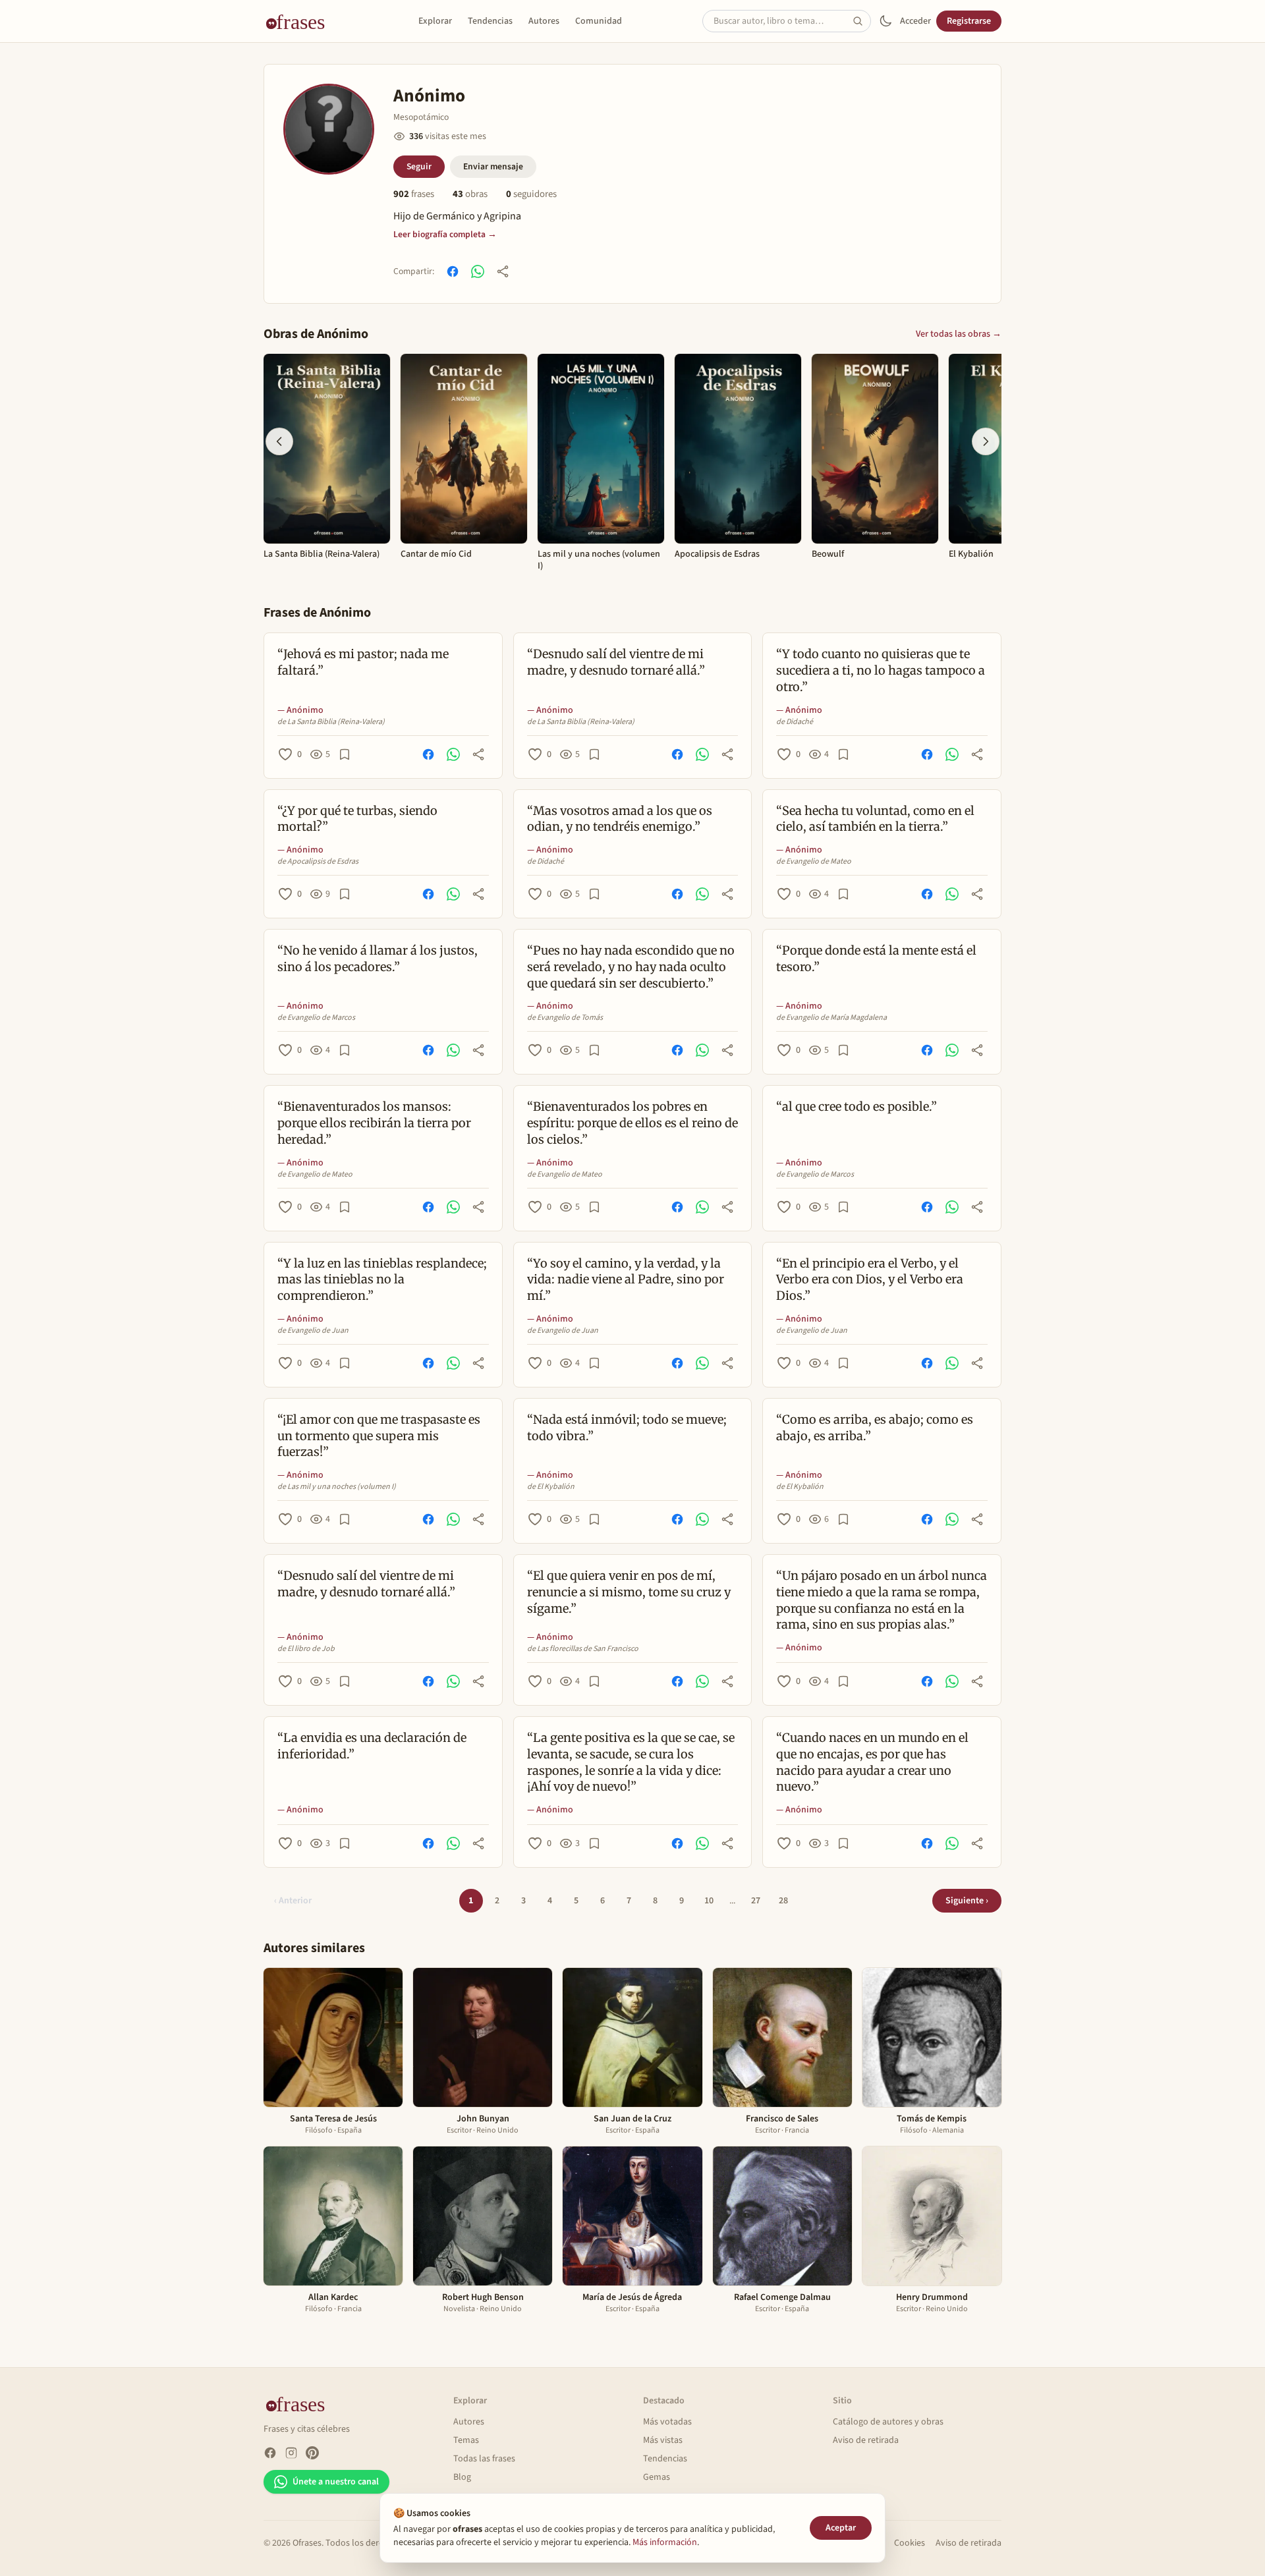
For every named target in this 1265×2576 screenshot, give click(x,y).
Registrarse (969, 21)
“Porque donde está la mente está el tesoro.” (876, 959)
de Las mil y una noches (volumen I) (337, 1487)
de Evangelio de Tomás (565, 1018)
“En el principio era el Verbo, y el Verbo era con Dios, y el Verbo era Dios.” (870, 1280)
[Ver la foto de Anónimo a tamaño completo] (329, 129)
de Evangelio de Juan (313, 1331)
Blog (462, 2477)
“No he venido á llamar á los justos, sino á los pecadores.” (378, 959)
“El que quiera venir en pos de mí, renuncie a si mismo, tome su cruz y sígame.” (629, 1592)
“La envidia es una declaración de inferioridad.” (372, 1746)
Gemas (657, 2477)
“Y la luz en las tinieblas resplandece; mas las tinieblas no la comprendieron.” (382, 1280)
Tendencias (490, 21)
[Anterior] (279, 441)
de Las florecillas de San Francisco (583, 1649)
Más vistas (663, 2440)
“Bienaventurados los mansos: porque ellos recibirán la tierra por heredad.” (374, 1123)
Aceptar (841, 2528)
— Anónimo (300, 710)
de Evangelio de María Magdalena (831, 1018)
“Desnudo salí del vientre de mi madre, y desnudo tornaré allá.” (616, 662)
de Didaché (795, 722)
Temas (466, 2440)
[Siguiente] (986, 441)
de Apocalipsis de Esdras (318, 862)
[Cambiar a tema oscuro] (885, 21)
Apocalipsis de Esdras (717, 555)
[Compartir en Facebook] (453, 271)
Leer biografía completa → (445, 234)
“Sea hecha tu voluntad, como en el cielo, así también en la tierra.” (875, 819)
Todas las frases (484, 2459)
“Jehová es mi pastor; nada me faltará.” (363, 662)
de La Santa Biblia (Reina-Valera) (331, 722)
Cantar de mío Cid (436, 555)
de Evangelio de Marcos (316, 1018)
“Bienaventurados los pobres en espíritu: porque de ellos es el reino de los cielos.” (632, 1123)
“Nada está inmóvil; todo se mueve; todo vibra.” (627, 1428)
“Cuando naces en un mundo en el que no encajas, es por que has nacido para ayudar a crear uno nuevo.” (872, 1762)
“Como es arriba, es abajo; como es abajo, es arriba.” (875, 1428)
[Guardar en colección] (345, 754)
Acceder (915, 21)
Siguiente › (967, 1901)
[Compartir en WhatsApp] (478, 271)
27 (756, 1901)
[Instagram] (291, 2453)
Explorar (435, 21)
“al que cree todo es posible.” (857, 1106)
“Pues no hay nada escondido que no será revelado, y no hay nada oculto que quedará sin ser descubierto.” (631, 967)
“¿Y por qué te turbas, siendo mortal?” (357, 819)
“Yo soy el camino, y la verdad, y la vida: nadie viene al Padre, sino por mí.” (626, 1280)
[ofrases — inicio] (300, 21)
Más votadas (667, 2422)
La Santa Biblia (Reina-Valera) (322, 555)
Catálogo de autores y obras (888, 2422)
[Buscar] (862, 21)
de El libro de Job (306, 1649)
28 (783, 1901)
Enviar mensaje (493, 166)
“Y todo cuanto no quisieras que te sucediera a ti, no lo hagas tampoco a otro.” (881, 670)
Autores (544, 21)
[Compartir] (503, 271)
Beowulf (828, 555)
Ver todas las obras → (959, 334)
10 (709, 1901)
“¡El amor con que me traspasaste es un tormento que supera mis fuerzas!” (379, 1436)
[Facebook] (270, 2453)
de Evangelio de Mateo (814, 862)
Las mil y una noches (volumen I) (599, 560)
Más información (665, 2542)
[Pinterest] (312, 2453)
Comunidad (599, 21)
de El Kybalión (551, 1487)
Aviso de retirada (866, 2440)
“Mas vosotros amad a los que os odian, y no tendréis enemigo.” (620, 819)
